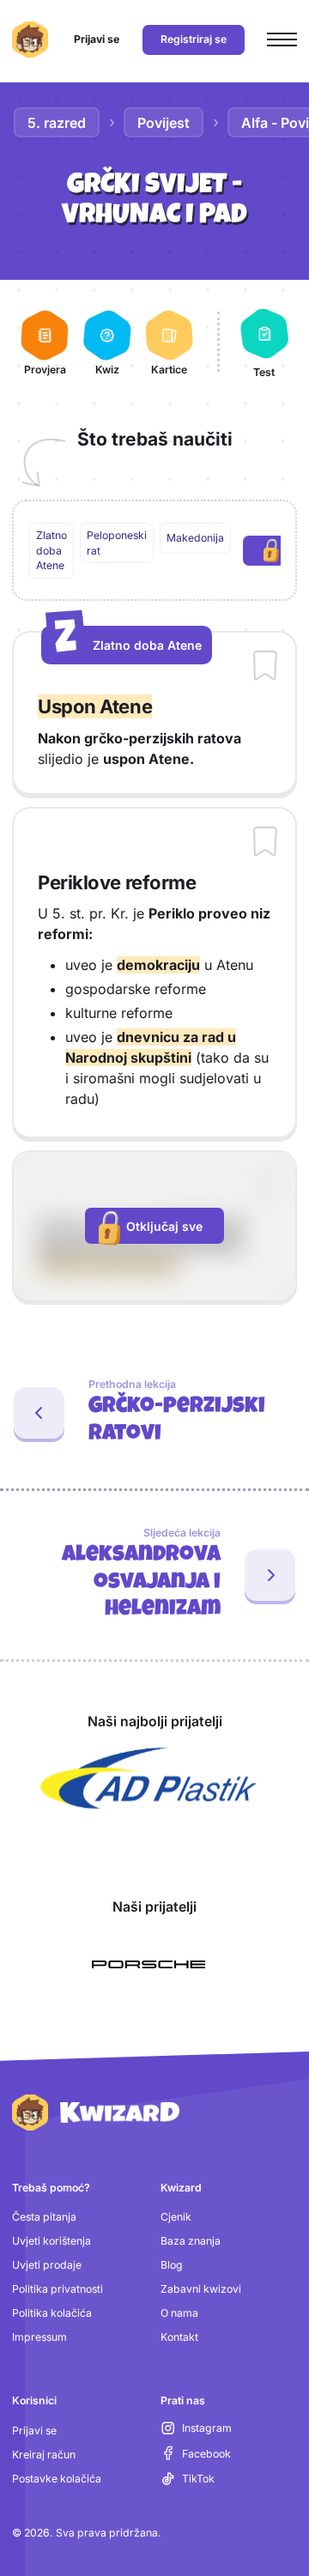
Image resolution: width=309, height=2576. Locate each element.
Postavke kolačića (57, 2479)
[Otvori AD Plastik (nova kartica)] (148, 1779)
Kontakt (179, 2337)
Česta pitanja (44, 2217)
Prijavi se (34, 2431)
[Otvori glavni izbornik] (282, 40)
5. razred (57, 123)
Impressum (39, 2337)
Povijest (164, 123)
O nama (179, 2313)
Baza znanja (191, 2241)
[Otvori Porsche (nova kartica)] (148, 1965)
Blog (172, 2265)
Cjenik (176, 2217)
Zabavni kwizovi (201, 2289)
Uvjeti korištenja (51, 2241)
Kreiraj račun (44, 2455)
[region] (155, 551)
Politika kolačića (52, 2313)
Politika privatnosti (58, 2289)
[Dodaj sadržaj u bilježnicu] (265, 667)
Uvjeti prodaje (47, 2265)
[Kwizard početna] (30, 39)
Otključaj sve (164, 1226)
